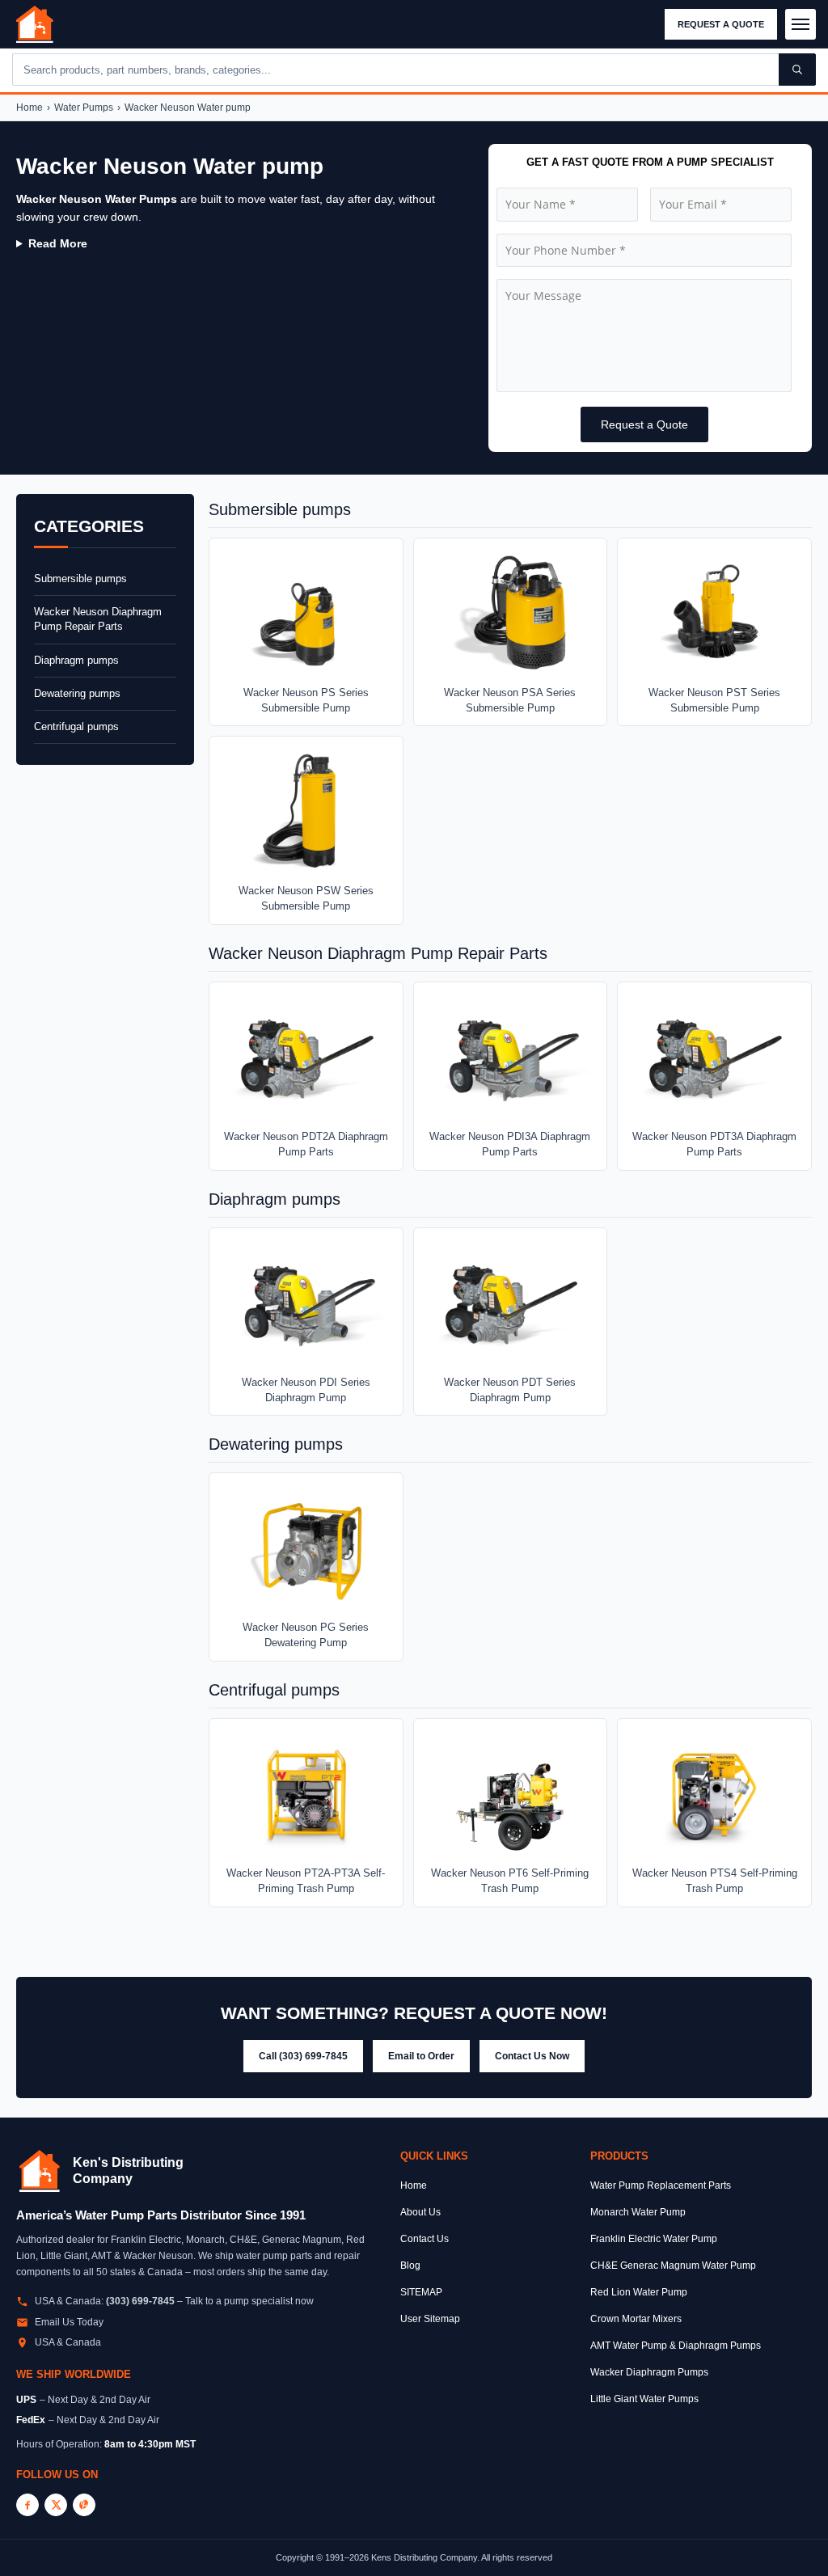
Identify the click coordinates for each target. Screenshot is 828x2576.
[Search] (797, 70)
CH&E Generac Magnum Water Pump (673, 2266)
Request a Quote (721, 24)
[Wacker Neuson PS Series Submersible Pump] (306, 613)
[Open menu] (801, 24)
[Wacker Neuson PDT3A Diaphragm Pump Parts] (714, 1057)
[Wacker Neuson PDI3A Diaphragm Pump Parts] (511, 1057)
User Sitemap (430, 2319)
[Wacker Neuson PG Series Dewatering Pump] (306, 1548)
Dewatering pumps (77, 693)
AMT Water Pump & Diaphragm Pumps (676, 2346)
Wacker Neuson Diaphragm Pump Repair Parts (98, 619)
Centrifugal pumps (76, 726)
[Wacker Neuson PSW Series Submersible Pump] (306, 811)
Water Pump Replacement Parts (661, 2185)
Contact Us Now (532, 2056)
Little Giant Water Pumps (644, 2399)
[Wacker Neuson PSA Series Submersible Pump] (511, 613)
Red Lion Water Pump (639, 2292)
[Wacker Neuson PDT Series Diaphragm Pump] (511, 1303)
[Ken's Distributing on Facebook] (27, 2505)
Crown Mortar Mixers (636, 2319)
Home (30, 108)
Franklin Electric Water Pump (654, 2239)
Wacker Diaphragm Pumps (649, 2372)
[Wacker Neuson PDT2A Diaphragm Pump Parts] (306, 1057)
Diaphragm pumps (76, 660)
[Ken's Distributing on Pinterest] (84, 2505)
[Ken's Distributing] (35, 24)
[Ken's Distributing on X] (56, 2505)
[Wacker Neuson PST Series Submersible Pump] (714, 613)
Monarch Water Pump (638, 2212)
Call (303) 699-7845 (303, 2056)
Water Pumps (84, 108)
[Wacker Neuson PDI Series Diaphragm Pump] (306, 1303)
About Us (420, 2212)
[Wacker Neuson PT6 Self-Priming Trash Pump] (511, 1794)
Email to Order (421, 2056)
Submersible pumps (80, 579)
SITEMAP (421, 2292)
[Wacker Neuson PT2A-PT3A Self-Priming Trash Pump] (306, 1794)
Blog (410, 2266)
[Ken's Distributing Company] (40, 2171)
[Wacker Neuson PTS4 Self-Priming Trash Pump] (714, 1794)
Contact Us (425, 2239)
